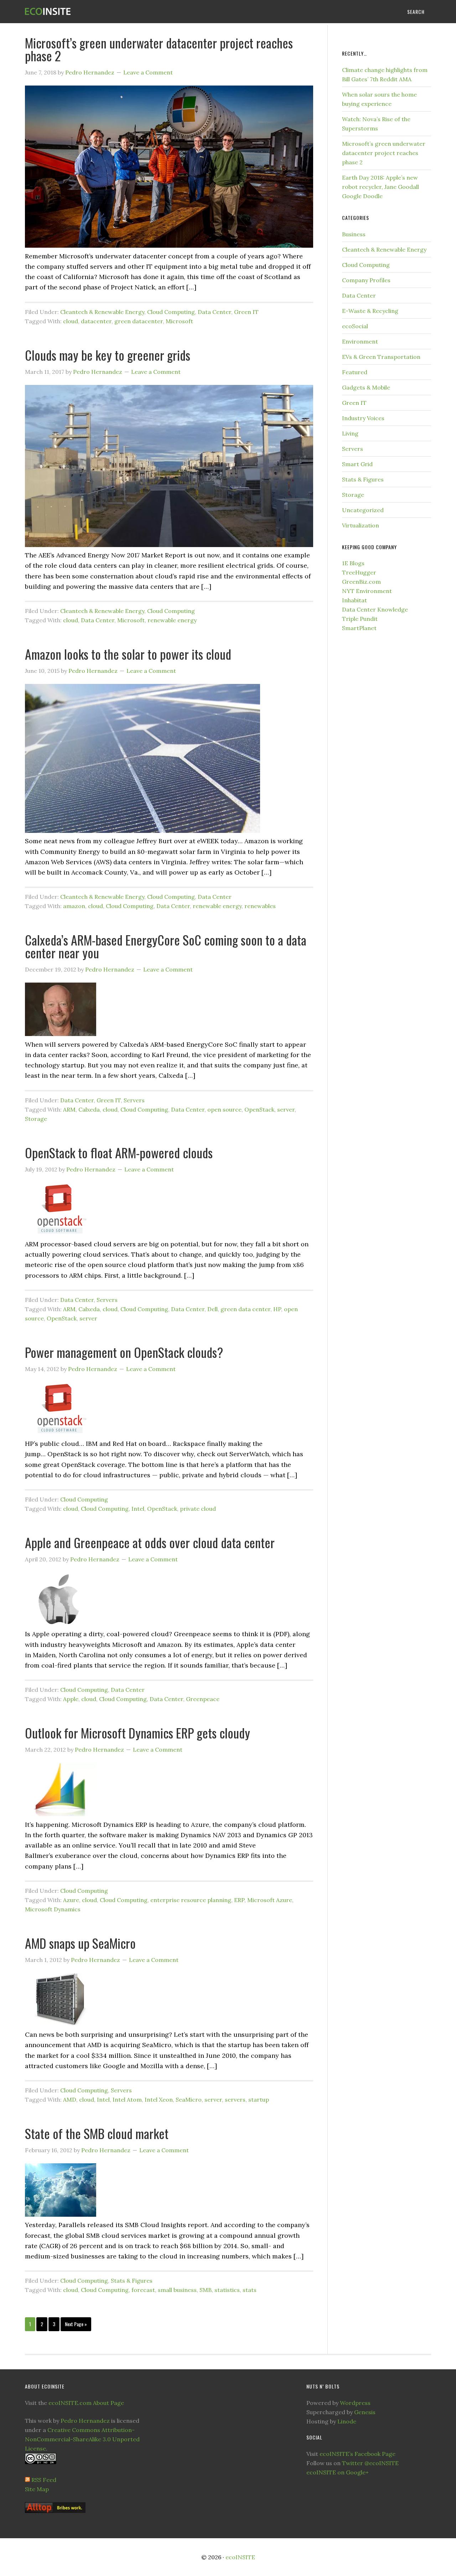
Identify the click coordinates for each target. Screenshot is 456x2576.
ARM (69, 1109)
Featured (355, 372)
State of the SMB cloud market (97, 2133)
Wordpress (355, 2403)
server (286, 1109)
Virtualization (361, 525)
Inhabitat (354, 600)
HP (277, 1309)
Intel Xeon (159, 2100)
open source (224, 1109)
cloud (71, 321)
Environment (360, 341)
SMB (206, 2290)
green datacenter (139, 321)
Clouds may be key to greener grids (108, 355)
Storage (36, 1119)
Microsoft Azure (270, 1900)
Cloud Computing (171, 312)
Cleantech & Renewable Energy (102, 312)
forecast (143, 2290)
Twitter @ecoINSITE (370, 2463)
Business (354, 234)
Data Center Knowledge (375, 609)
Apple (71, 1699)
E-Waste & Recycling (370, 311)
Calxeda (89, 1109)
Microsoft (179, 321)
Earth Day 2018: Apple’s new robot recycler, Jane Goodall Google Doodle (380, 187)
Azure (71, 1900)
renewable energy (172, 620)
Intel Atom (127, 2100)
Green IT (246, 312)
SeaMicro (189, 2100)
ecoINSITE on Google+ (338, 2472)
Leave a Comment (148, 72)
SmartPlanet (359, 628)
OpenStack (259, 1109)
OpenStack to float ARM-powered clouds (119, 1152)
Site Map (37, 2489)
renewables (260, 906)
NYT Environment (367, 591)
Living (350, 433)
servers (235, 2100)
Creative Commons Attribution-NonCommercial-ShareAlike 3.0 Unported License (82, 2439)
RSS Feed (44, 2480)
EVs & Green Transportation (381, 357)
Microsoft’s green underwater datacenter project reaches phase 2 (159, 49)
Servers (134, 1100)
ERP (239, 1900)
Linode (347, 2421)
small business (177, 2290)
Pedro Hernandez (85, 2421)
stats (250, 2290)
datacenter (96, 321)
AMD (70, 2100)
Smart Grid (357, 464)
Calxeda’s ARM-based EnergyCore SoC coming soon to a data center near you (166, 946)
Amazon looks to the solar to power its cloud (128, 654)
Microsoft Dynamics (53, 1909)
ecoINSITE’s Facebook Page (357, 2454)
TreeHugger (359, 572)
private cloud (198, 1509)
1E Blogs (353, 563)
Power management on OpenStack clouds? (124, 1352)
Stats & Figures (132, 2281)
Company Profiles (366, 280)
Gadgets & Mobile (366, 387)
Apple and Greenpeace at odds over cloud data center (150, 1542)
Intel (138, 1509)
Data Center (214, 312)
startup (259, 2100)
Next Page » (76, 2324)
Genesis (365, 2412)
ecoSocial (355, 326)
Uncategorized (363, 510)
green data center (245, 1309)
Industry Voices (363, 418)
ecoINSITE (82, 12)
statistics (227, 2290)
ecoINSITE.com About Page (86, 2403)
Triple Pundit (360, 619)
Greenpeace (203, 1699)
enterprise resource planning (191, 1900)
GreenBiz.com (361, 582)
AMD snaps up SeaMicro (80, 1943)
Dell (213, 1309)
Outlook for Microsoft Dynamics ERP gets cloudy (138, 1733)
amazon (74, 906)
